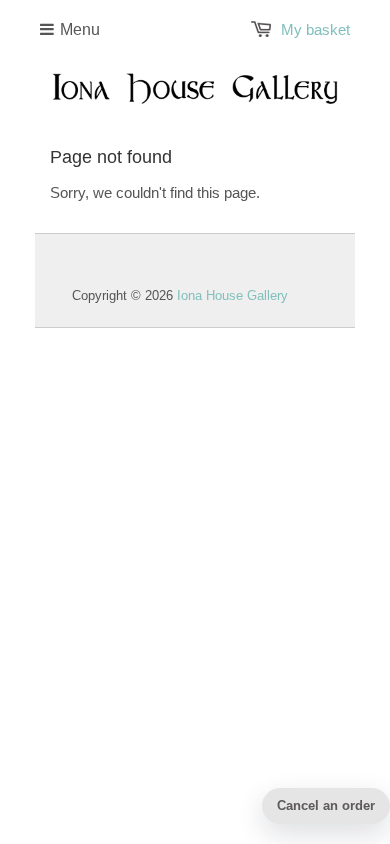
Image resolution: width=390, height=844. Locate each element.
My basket (315, 29)
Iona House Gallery (232, 295)
